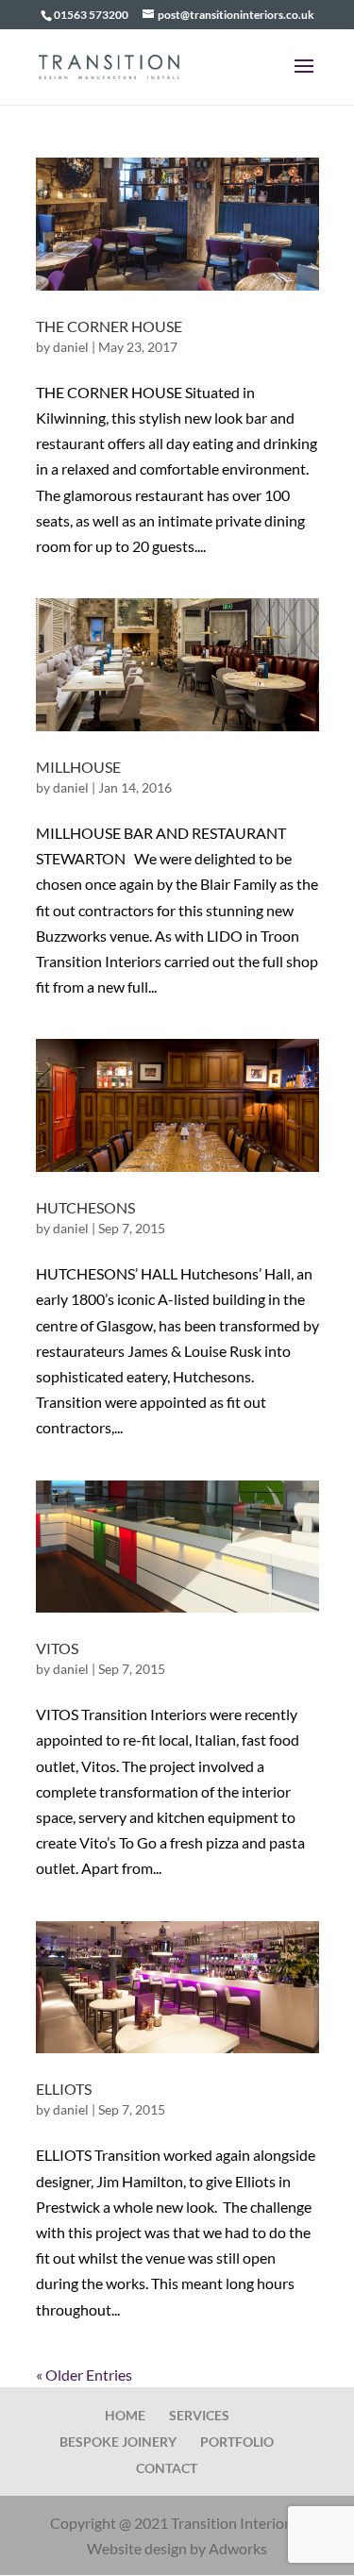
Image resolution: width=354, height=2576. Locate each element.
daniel (71, 347)
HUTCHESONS (85, 1207)
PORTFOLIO (237, 2442)
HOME (125, 2415)
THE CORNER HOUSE (109, 326)
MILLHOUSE (78, 767)
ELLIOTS (64, 2089)
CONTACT (167, 2468)
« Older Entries (84, 2375)
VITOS (57, 1648)
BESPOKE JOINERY (118, 2442)
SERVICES (199, 2415)
